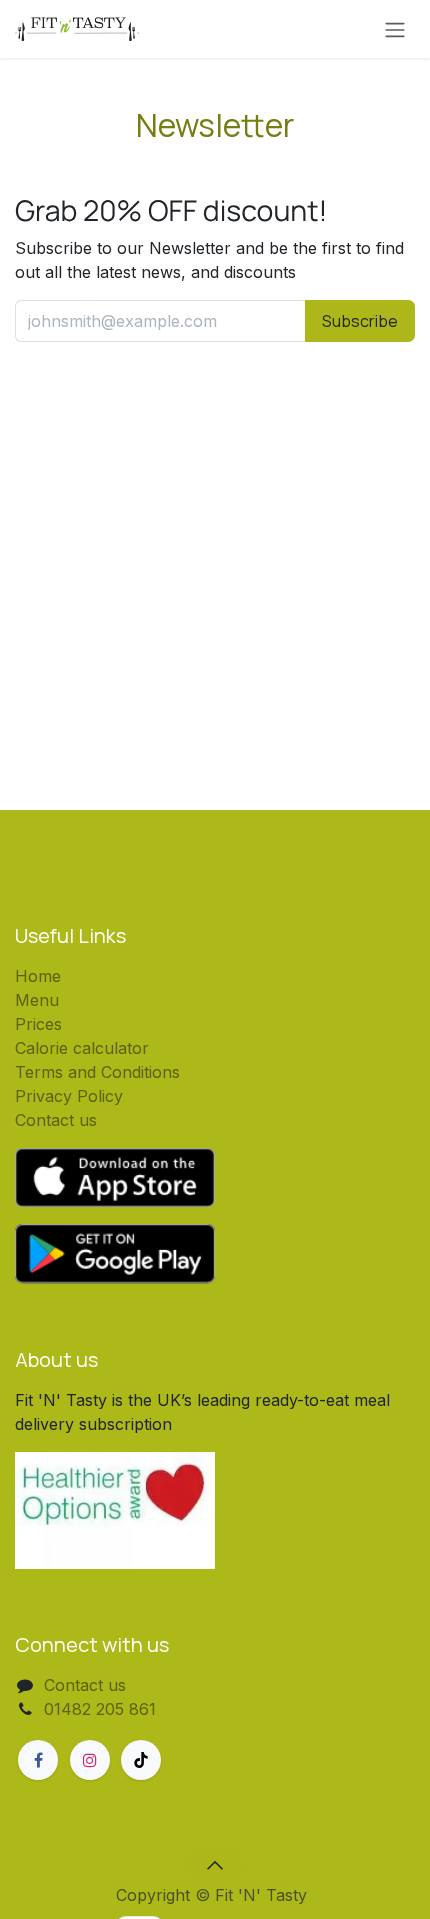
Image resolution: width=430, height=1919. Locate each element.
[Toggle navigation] (395, 29)
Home (38, 976)
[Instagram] (90, 1760)
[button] (214, 1865)
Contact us (56, 1120)
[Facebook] (38, 1760)
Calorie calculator (82, 1048)
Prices (38, 1024)
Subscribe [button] (360, 321)
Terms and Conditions (97, 1072)
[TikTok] (141, 1760)
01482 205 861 (100, 1709)
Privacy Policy (69, 1096)
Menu (37, 1000)
